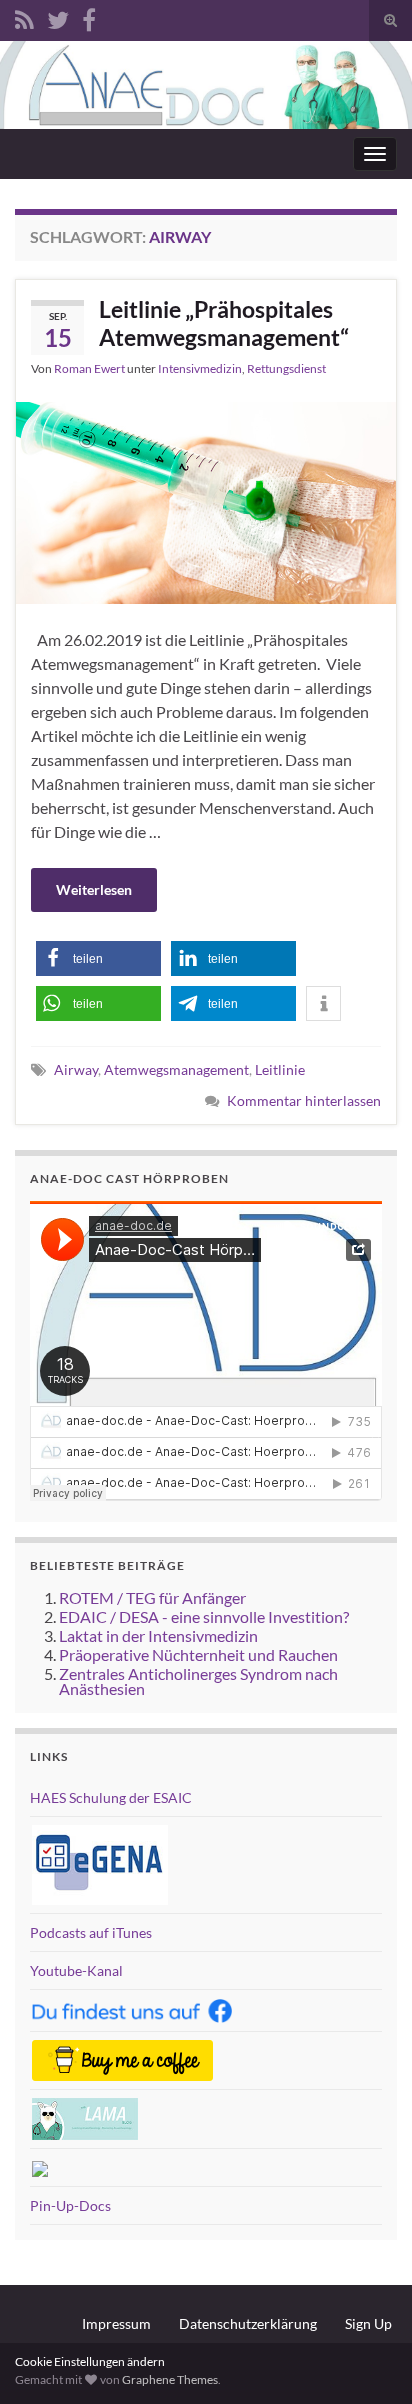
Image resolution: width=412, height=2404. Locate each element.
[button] (98, 958)
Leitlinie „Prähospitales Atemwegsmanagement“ (224, 323)
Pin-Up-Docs (70, 2205)
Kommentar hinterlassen (304, 1100)
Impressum (116, 2323)
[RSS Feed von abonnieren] (24, 16)
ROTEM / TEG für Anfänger (152, 1597)
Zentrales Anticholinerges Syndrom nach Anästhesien (198, 1681)
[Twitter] (58, 16)
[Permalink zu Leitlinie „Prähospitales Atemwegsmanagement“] (206, 500)
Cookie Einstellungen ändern (90, 2361)
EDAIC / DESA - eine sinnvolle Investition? (204, 1616)
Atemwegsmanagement (176, 1069)
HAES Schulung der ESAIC (111, 1797)
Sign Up (368, 2323)
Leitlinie (280, 1069)
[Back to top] (367, 2359)
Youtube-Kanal (76, 1970)
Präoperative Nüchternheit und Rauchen (198, 1654)
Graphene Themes (170, 2379)
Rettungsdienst (286, 368)
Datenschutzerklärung (248, 2323)
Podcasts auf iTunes (91, 1932)
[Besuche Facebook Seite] (89, 16)
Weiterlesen (94, 889)
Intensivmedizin (200, 368)
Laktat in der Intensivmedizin (158, 1635)
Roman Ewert (89, 368)
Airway (76, 1069)
